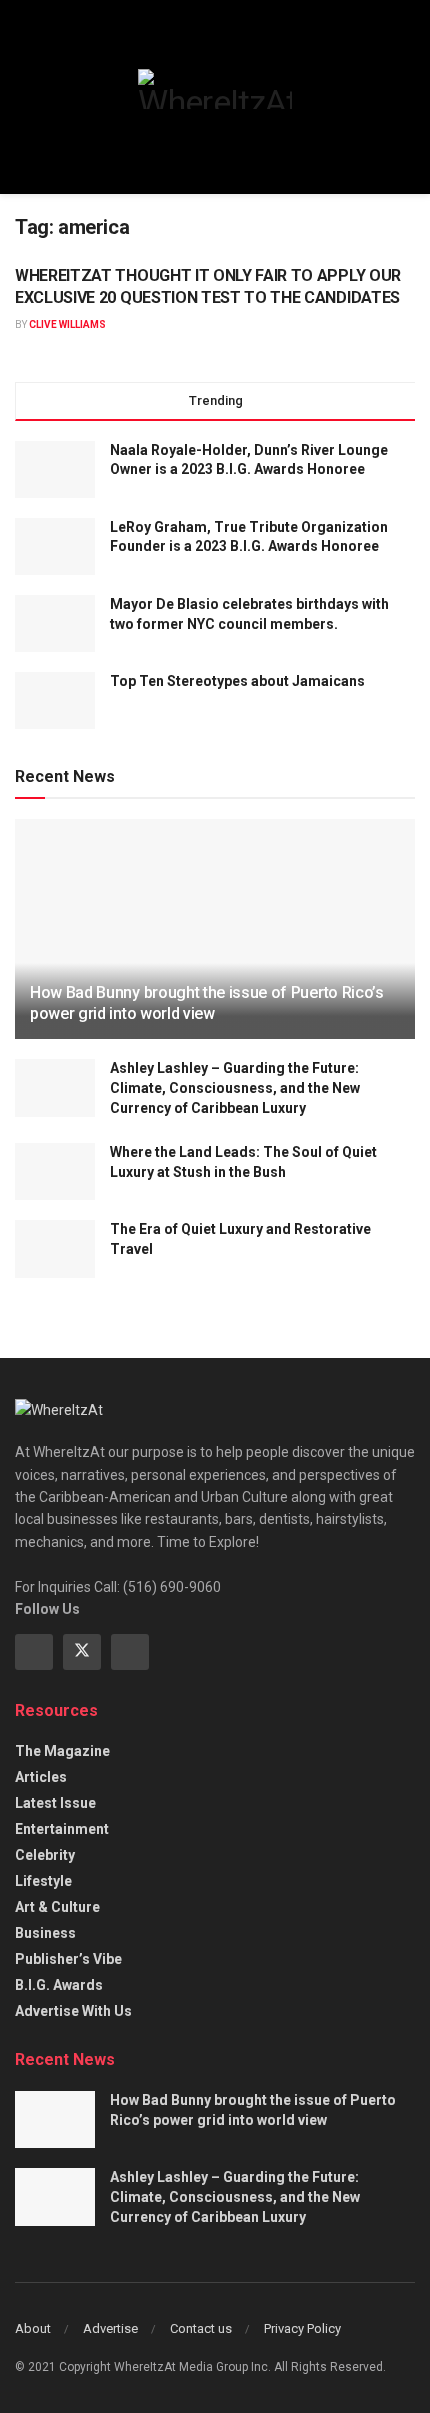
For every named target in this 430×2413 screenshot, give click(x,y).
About (33, 2328)
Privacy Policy (302, 2328)
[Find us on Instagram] (130, 1652)
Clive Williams (67, 324)
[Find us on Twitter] (82, 1652)
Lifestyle (43, 1881)
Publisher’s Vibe (68, 1959)
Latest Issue (55, 1803)
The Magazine (62, 1751)
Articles (41, 1777)
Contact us (201, 2328)
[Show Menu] (23, 97)
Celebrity (45, 1855)
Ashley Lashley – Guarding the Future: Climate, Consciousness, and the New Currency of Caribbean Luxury (235, 1087)
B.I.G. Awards (59, 1985)
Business (45, 1933)
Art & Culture (57, 1907)
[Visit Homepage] (214, 89)
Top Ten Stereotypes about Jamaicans (239, 681)
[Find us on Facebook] (34, 1652)
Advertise (110, 2328)
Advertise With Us (73, 2011)
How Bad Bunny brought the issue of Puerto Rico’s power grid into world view (207, 1003)
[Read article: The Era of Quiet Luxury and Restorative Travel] (55, 1248)
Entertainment (62, 1829)
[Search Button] (406, 97)
